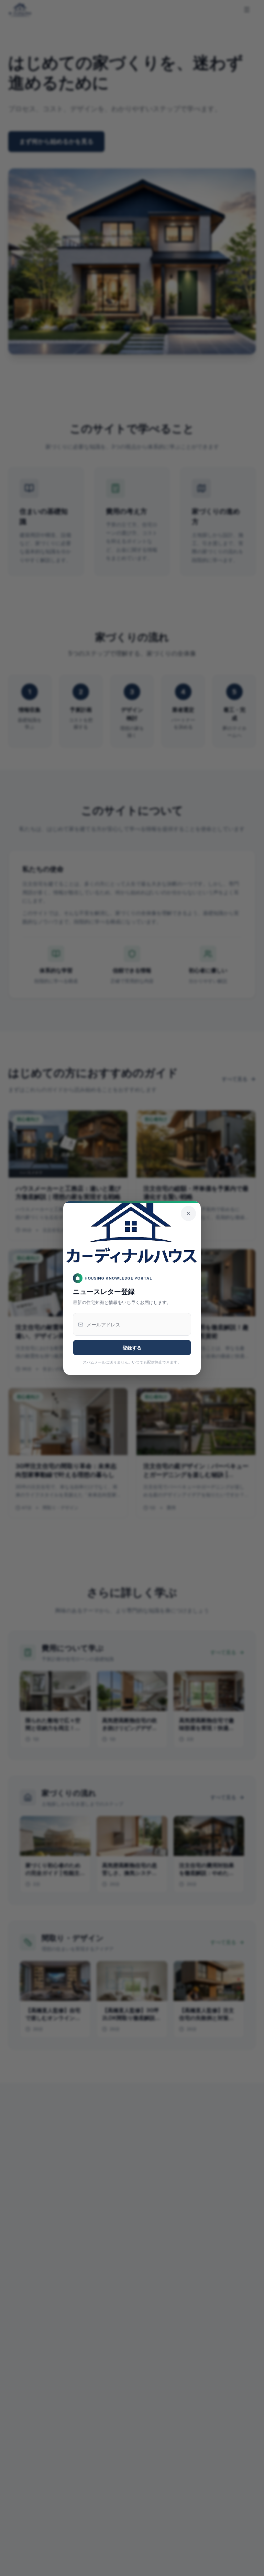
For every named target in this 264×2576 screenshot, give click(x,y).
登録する (132, 1348)
